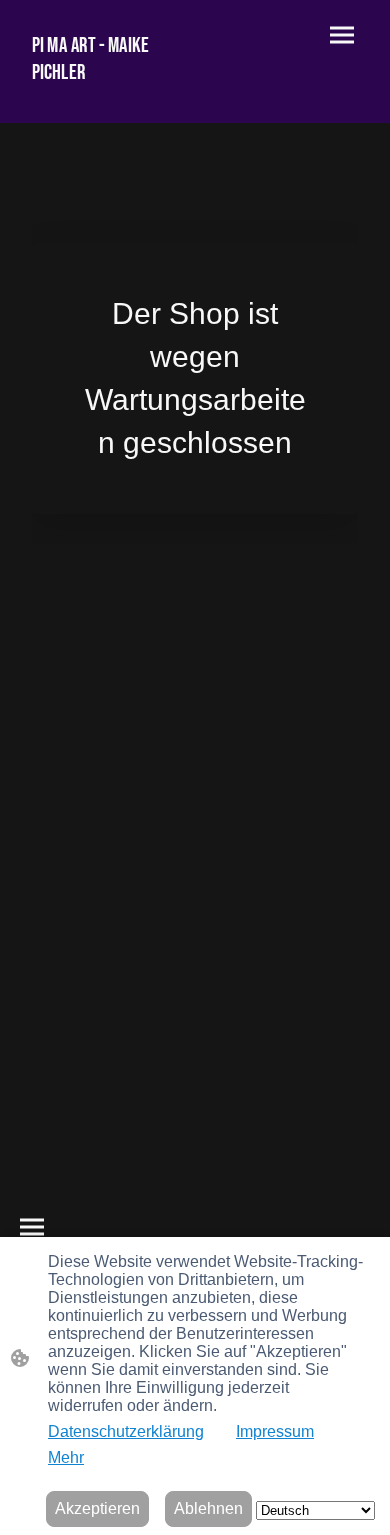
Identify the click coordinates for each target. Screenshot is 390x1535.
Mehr (66, 1457)
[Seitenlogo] (105, 94)
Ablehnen (208, 1508)
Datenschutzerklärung (126, 1431)
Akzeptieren (97, 1508)
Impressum (275, 1431)
